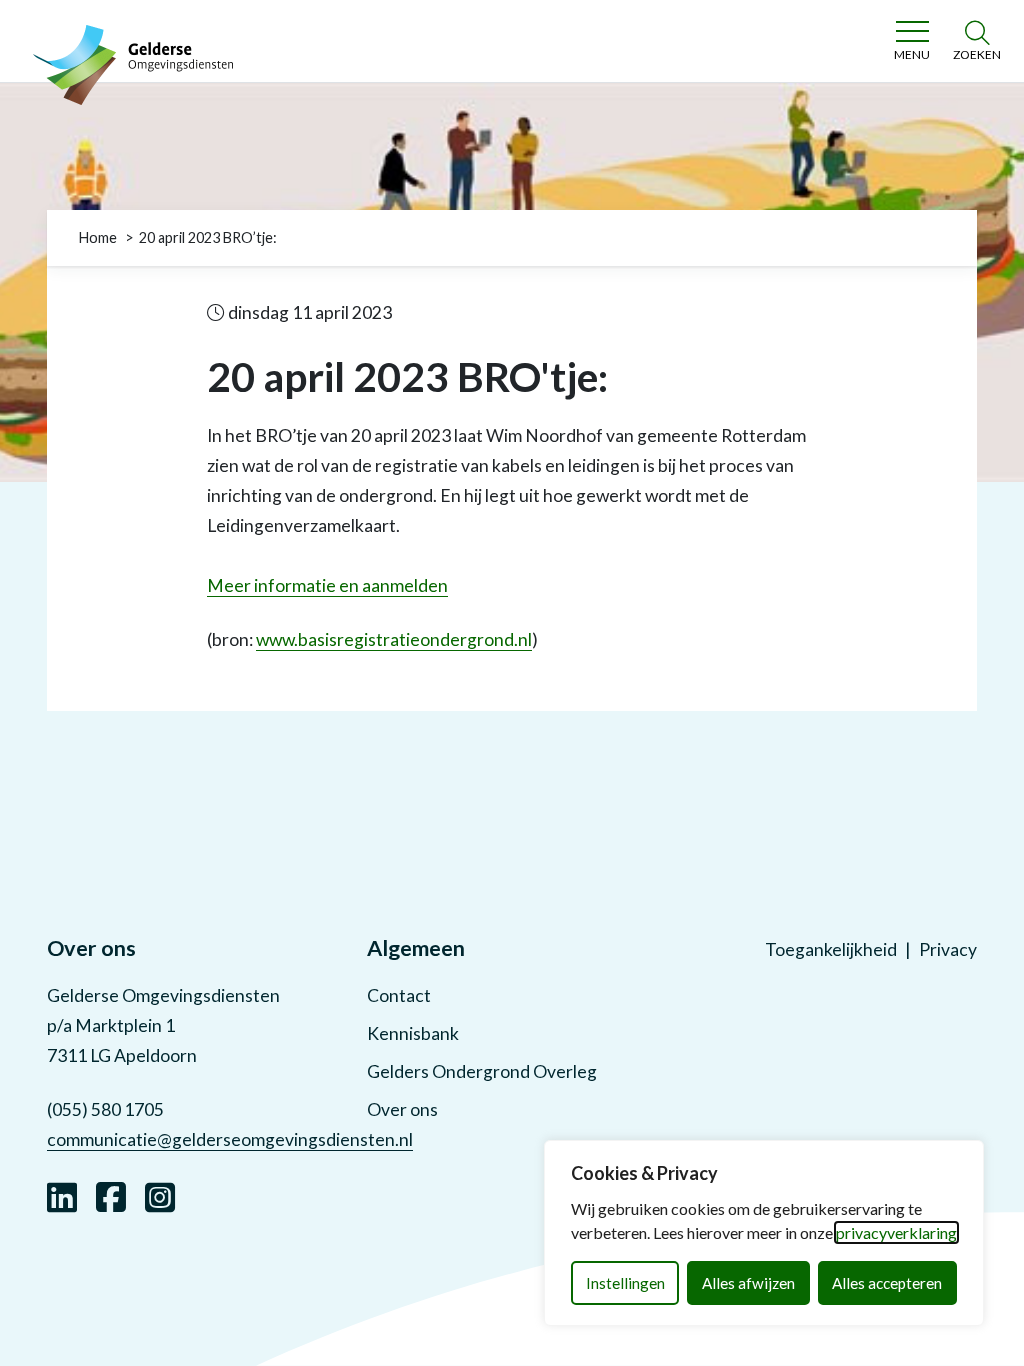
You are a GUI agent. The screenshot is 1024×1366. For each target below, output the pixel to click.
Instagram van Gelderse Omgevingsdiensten (160, 1195)
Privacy (948, 949)
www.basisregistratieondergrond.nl (394, 639)
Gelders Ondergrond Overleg (482, 1071)
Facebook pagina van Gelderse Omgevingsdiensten (111, 1195)
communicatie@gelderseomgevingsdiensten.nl (230, 1139)
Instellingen (625, 1283)
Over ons (402, 1109)
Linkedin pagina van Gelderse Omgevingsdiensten (62, 1195)
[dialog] (764, 1233)
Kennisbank (413, 1033)
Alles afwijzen (748, 1283)
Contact (399, 995)
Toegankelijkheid (831, 949)
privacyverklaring (896, 1232)
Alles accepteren (887, 1283)
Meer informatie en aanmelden (327, 585)
